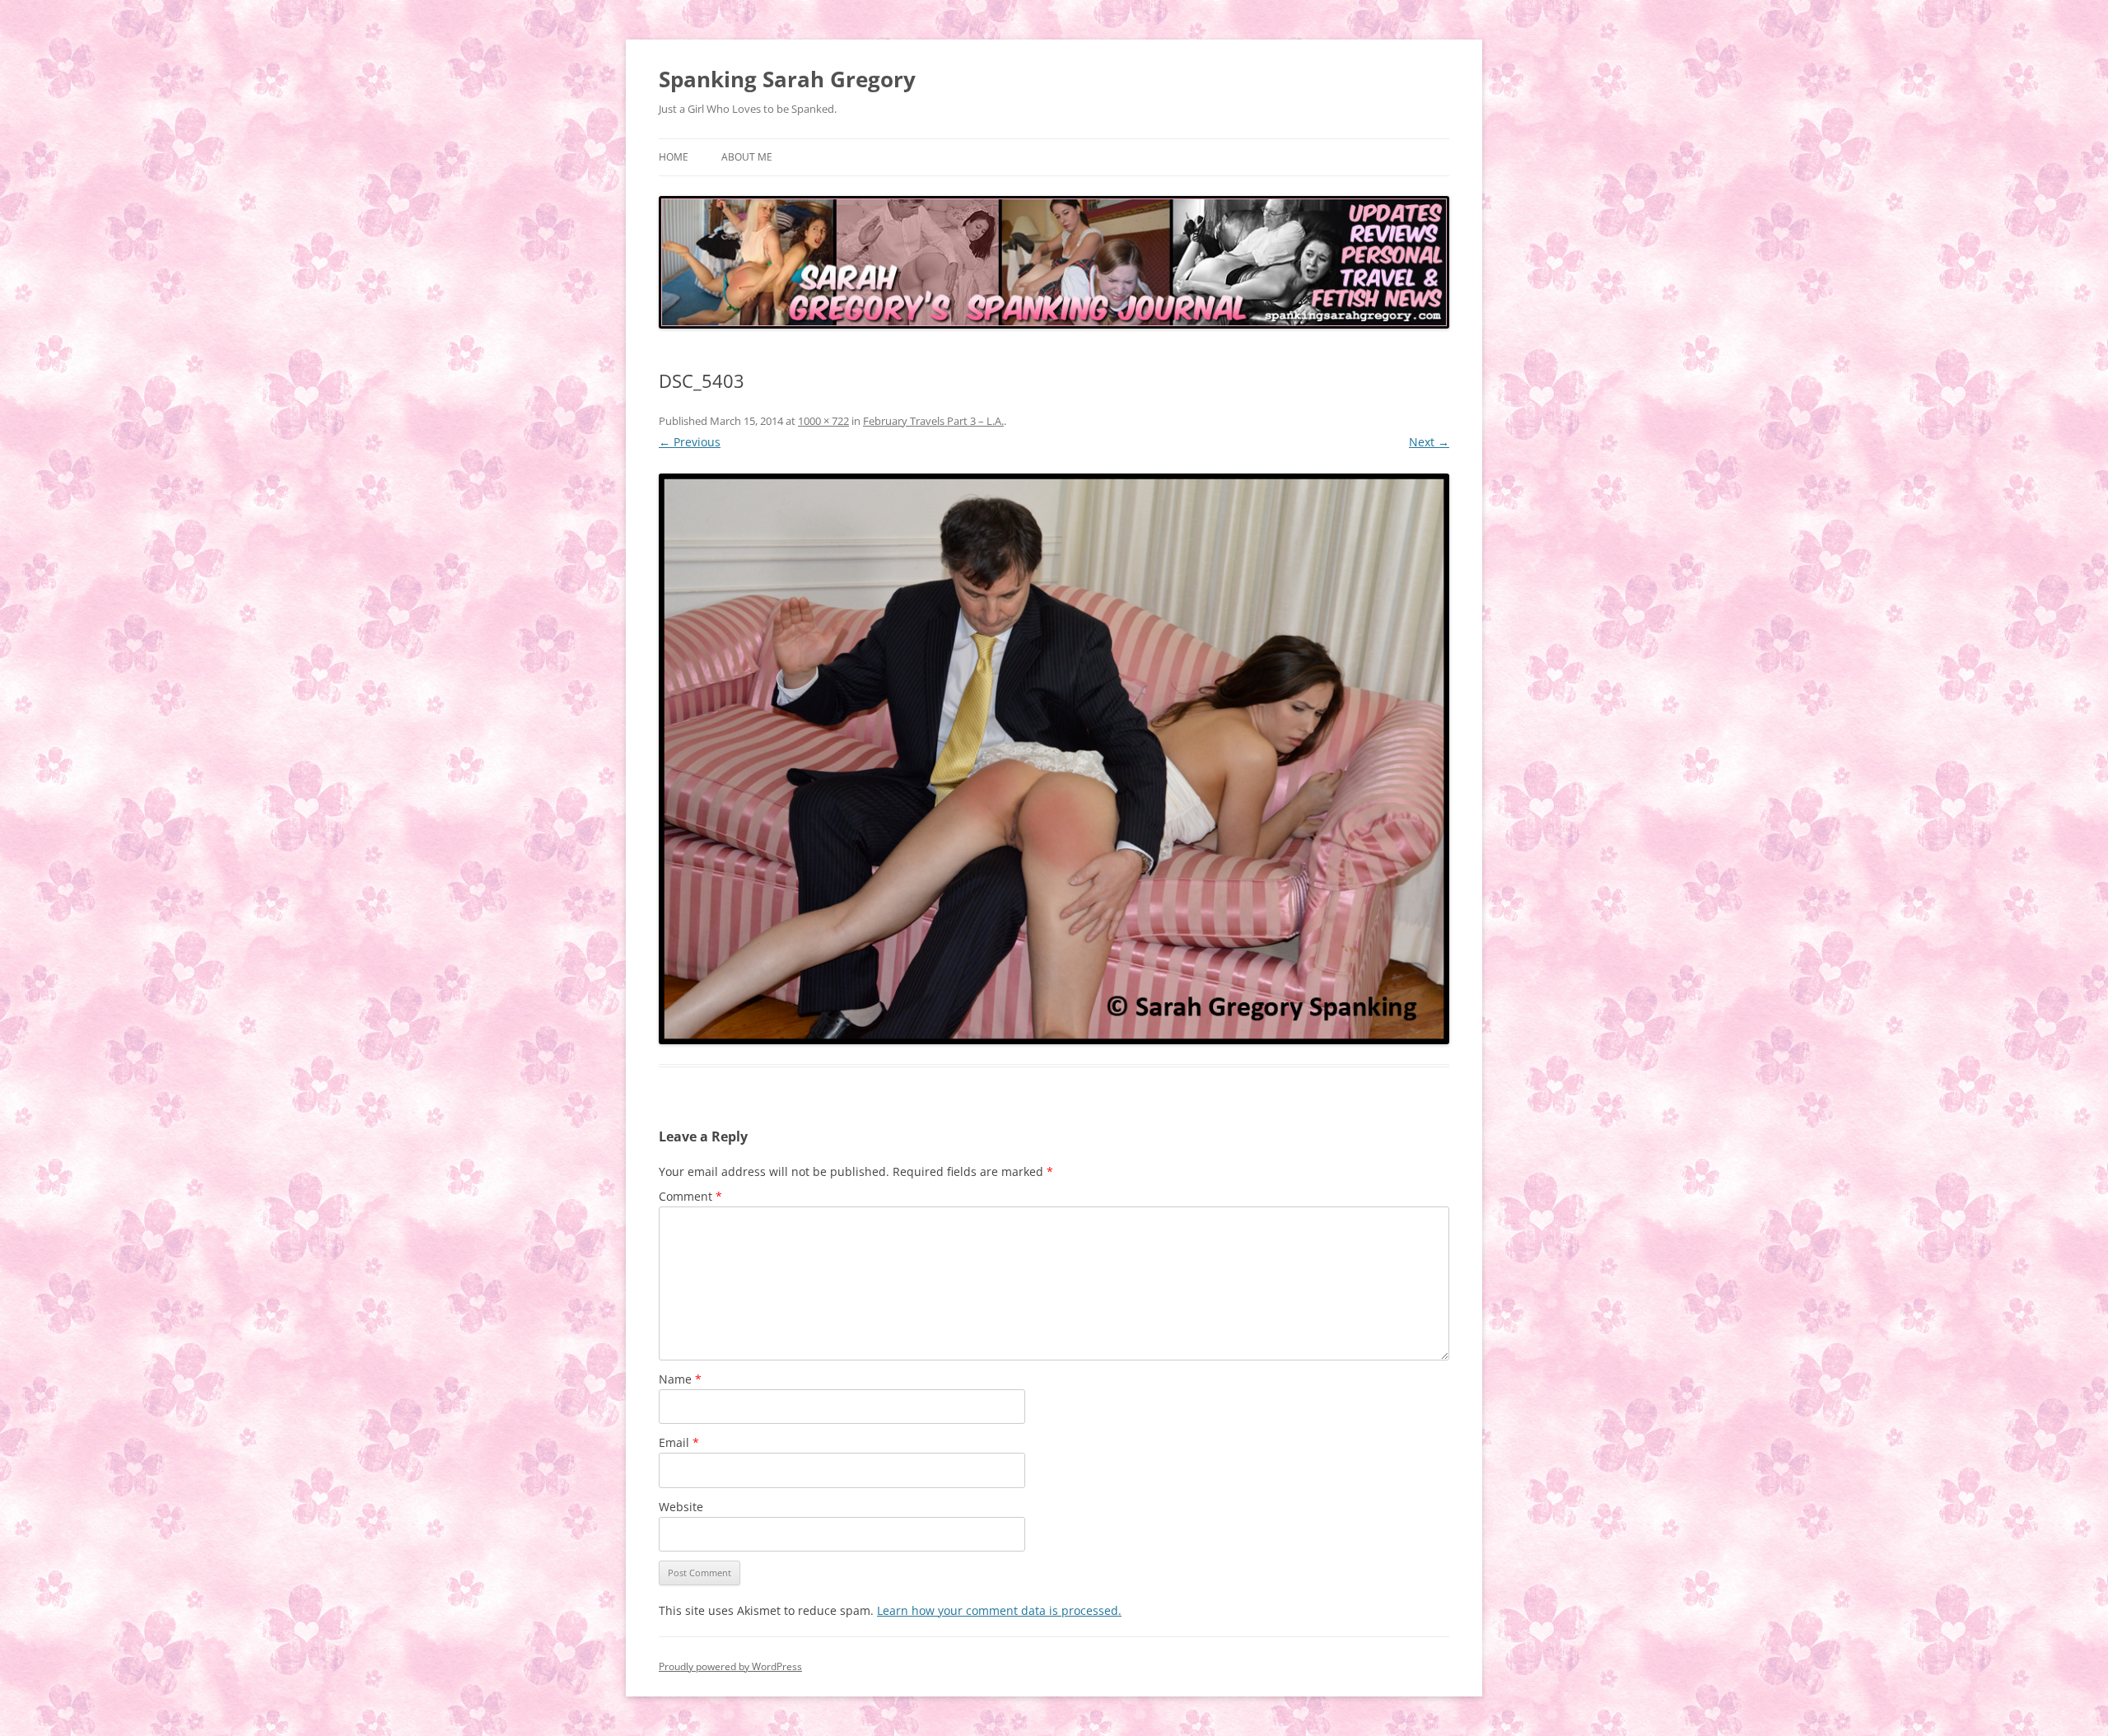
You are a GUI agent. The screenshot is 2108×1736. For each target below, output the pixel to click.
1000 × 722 (823, 421)
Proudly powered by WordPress (730, 1666)
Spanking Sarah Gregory (787, 79)
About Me (747, 157)
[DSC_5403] (1054, 759)
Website (681, 1507)
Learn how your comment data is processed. (999, 1610)
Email (679, 1442)
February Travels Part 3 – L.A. (933, 421)
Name (680, 1379)
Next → (1429, 442)
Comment (690, 1196)
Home (674, 157)
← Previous (690, 442)
